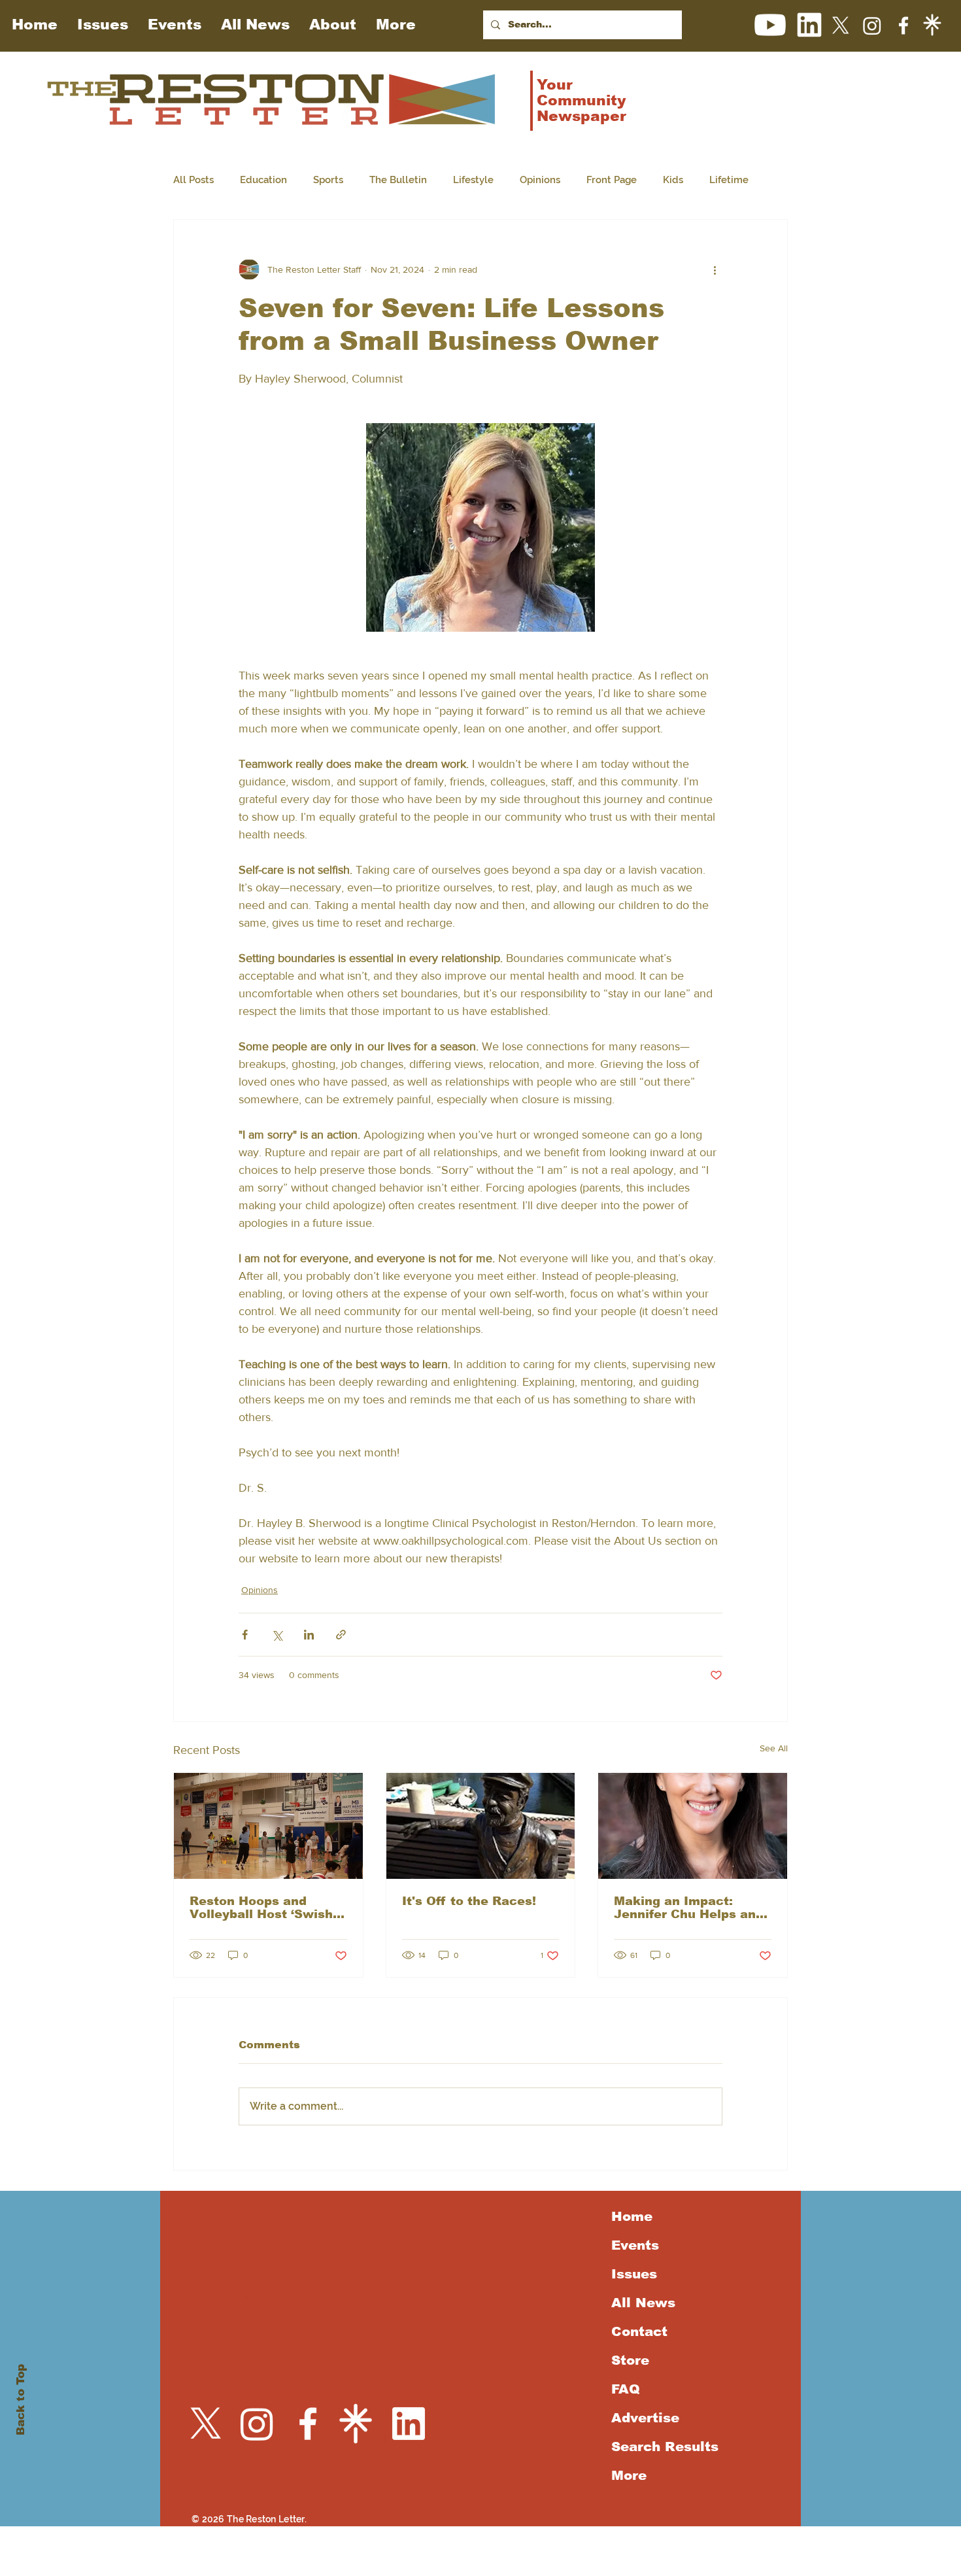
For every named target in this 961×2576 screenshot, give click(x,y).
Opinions (540, 180)
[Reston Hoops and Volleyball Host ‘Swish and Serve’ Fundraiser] (268, 1826)
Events (635, 2245)
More (629, 2475)
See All (774, 1748)
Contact (639, 2331)
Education (263, 180)
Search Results (662, 2447)
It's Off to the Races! (469, 1901)
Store (630, 2360)
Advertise (645, 2418)
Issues (634, 2274)
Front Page (612, 180)
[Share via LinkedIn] (309, 1635)
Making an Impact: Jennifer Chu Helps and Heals (689, 1908)
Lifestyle (473, 180)
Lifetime (729, 180)
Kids (673, 180)
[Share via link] (341, 1635)
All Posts (194, 180)
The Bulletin (398, 180)
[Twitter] (841, 26)
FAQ (626, 2389)
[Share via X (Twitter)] (277, 1635)
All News (643, 2303)
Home (632, 2216)
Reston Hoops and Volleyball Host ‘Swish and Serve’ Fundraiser (261, 1908)
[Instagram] (872, 26)
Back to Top (21, 2400)
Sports (328, 180)
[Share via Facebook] (245, 1635)
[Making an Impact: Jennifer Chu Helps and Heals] (693, 1826)
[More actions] (715, 269)
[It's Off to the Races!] (481, 1826)
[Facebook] (903, 26)
